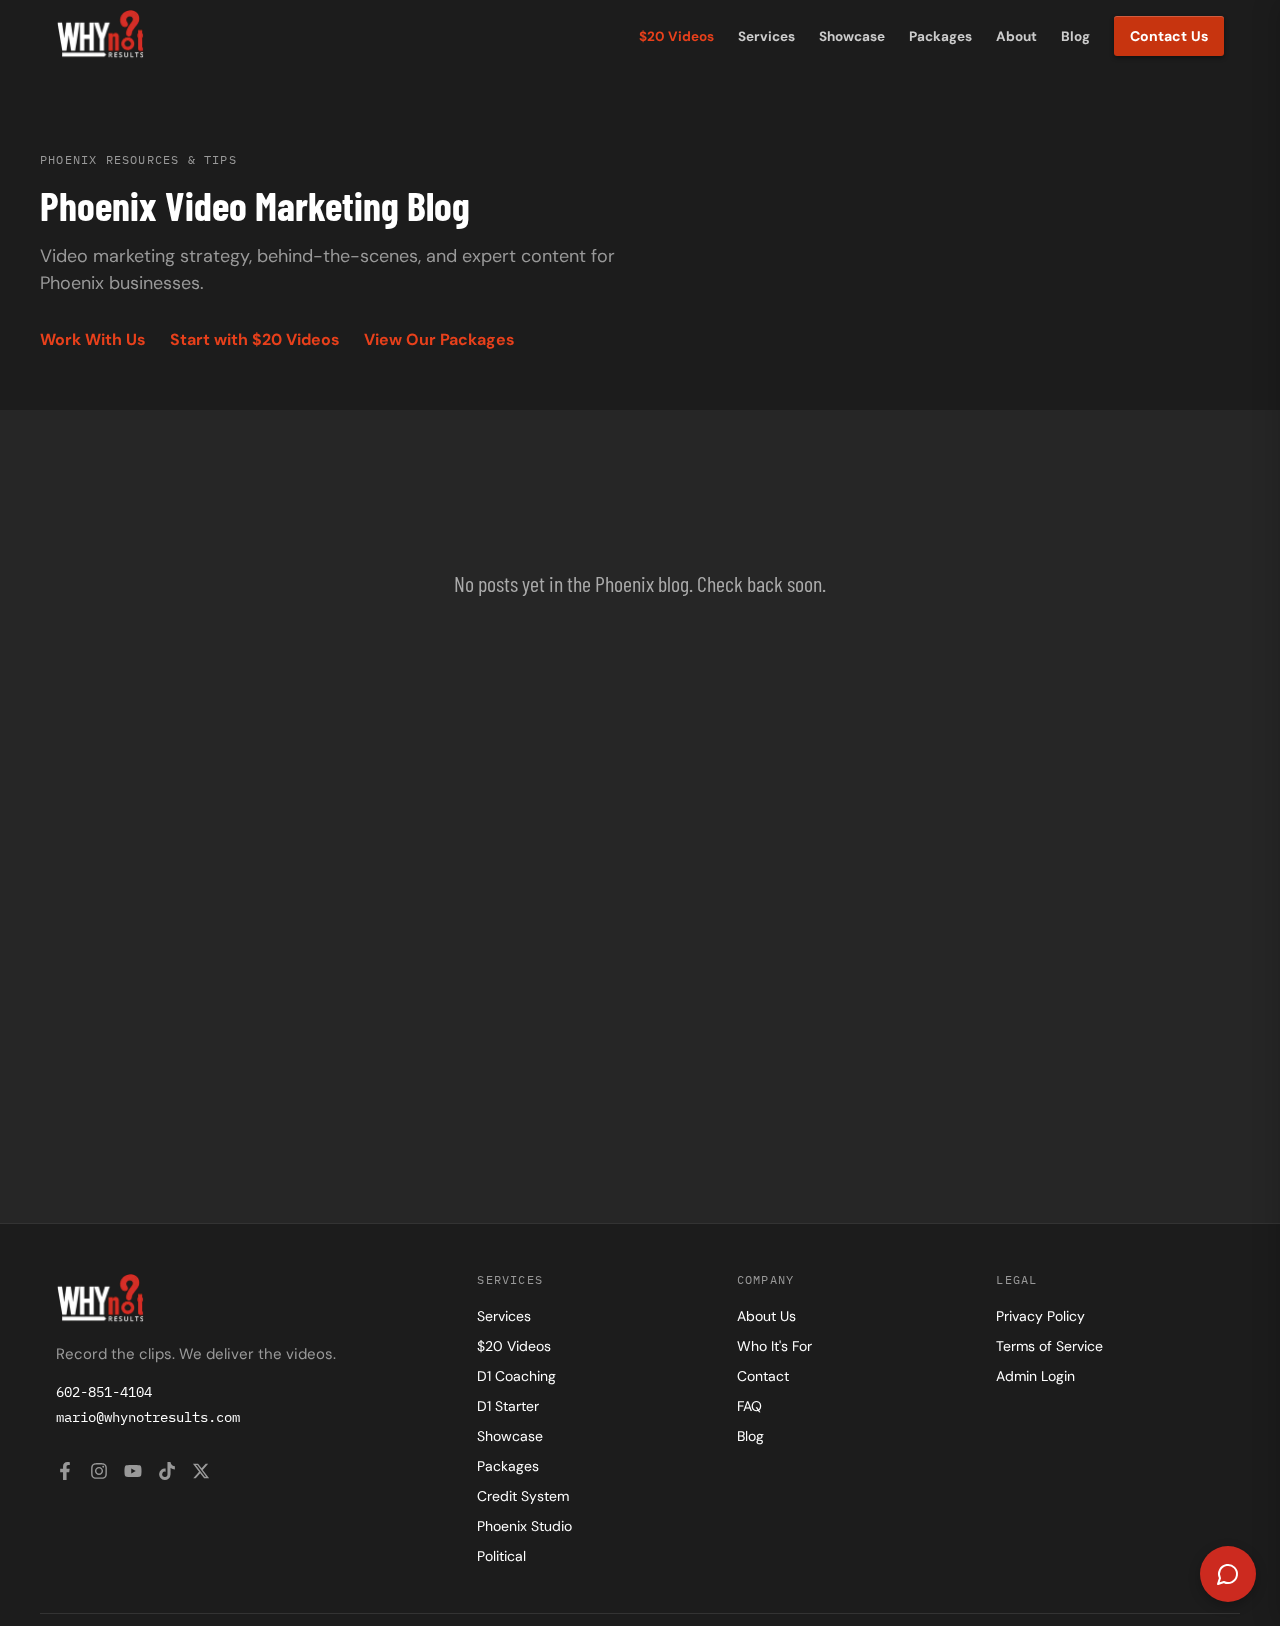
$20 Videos (676, 36)
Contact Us (1169, 36)
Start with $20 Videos (255, 339)
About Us (766, 1316)
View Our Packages (439, 339)
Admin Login (1035, 1376)
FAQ (749, 1406)
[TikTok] (167, 1474)
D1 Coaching (516, 1376)
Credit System (523, 1496)
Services (766, 36)
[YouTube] (133, 1474)
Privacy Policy (1040, 1316)
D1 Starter (508, 1406)
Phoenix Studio (524, 1526)
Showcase (852, 36)
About (1016, 36)
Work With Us (93, 339)
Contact (763, 1376)
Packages (940, 36)
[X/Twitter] (201, 1474)
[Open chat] (1228, 1574)
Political (501, 1556)
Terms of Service (1049, 1346)
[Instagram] (99, 1474)
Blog (1075, 36)
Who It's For (774, 1346)
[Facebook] (65, 1474)
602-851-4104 (104, 1392)
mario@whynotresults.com (148, 1417)
